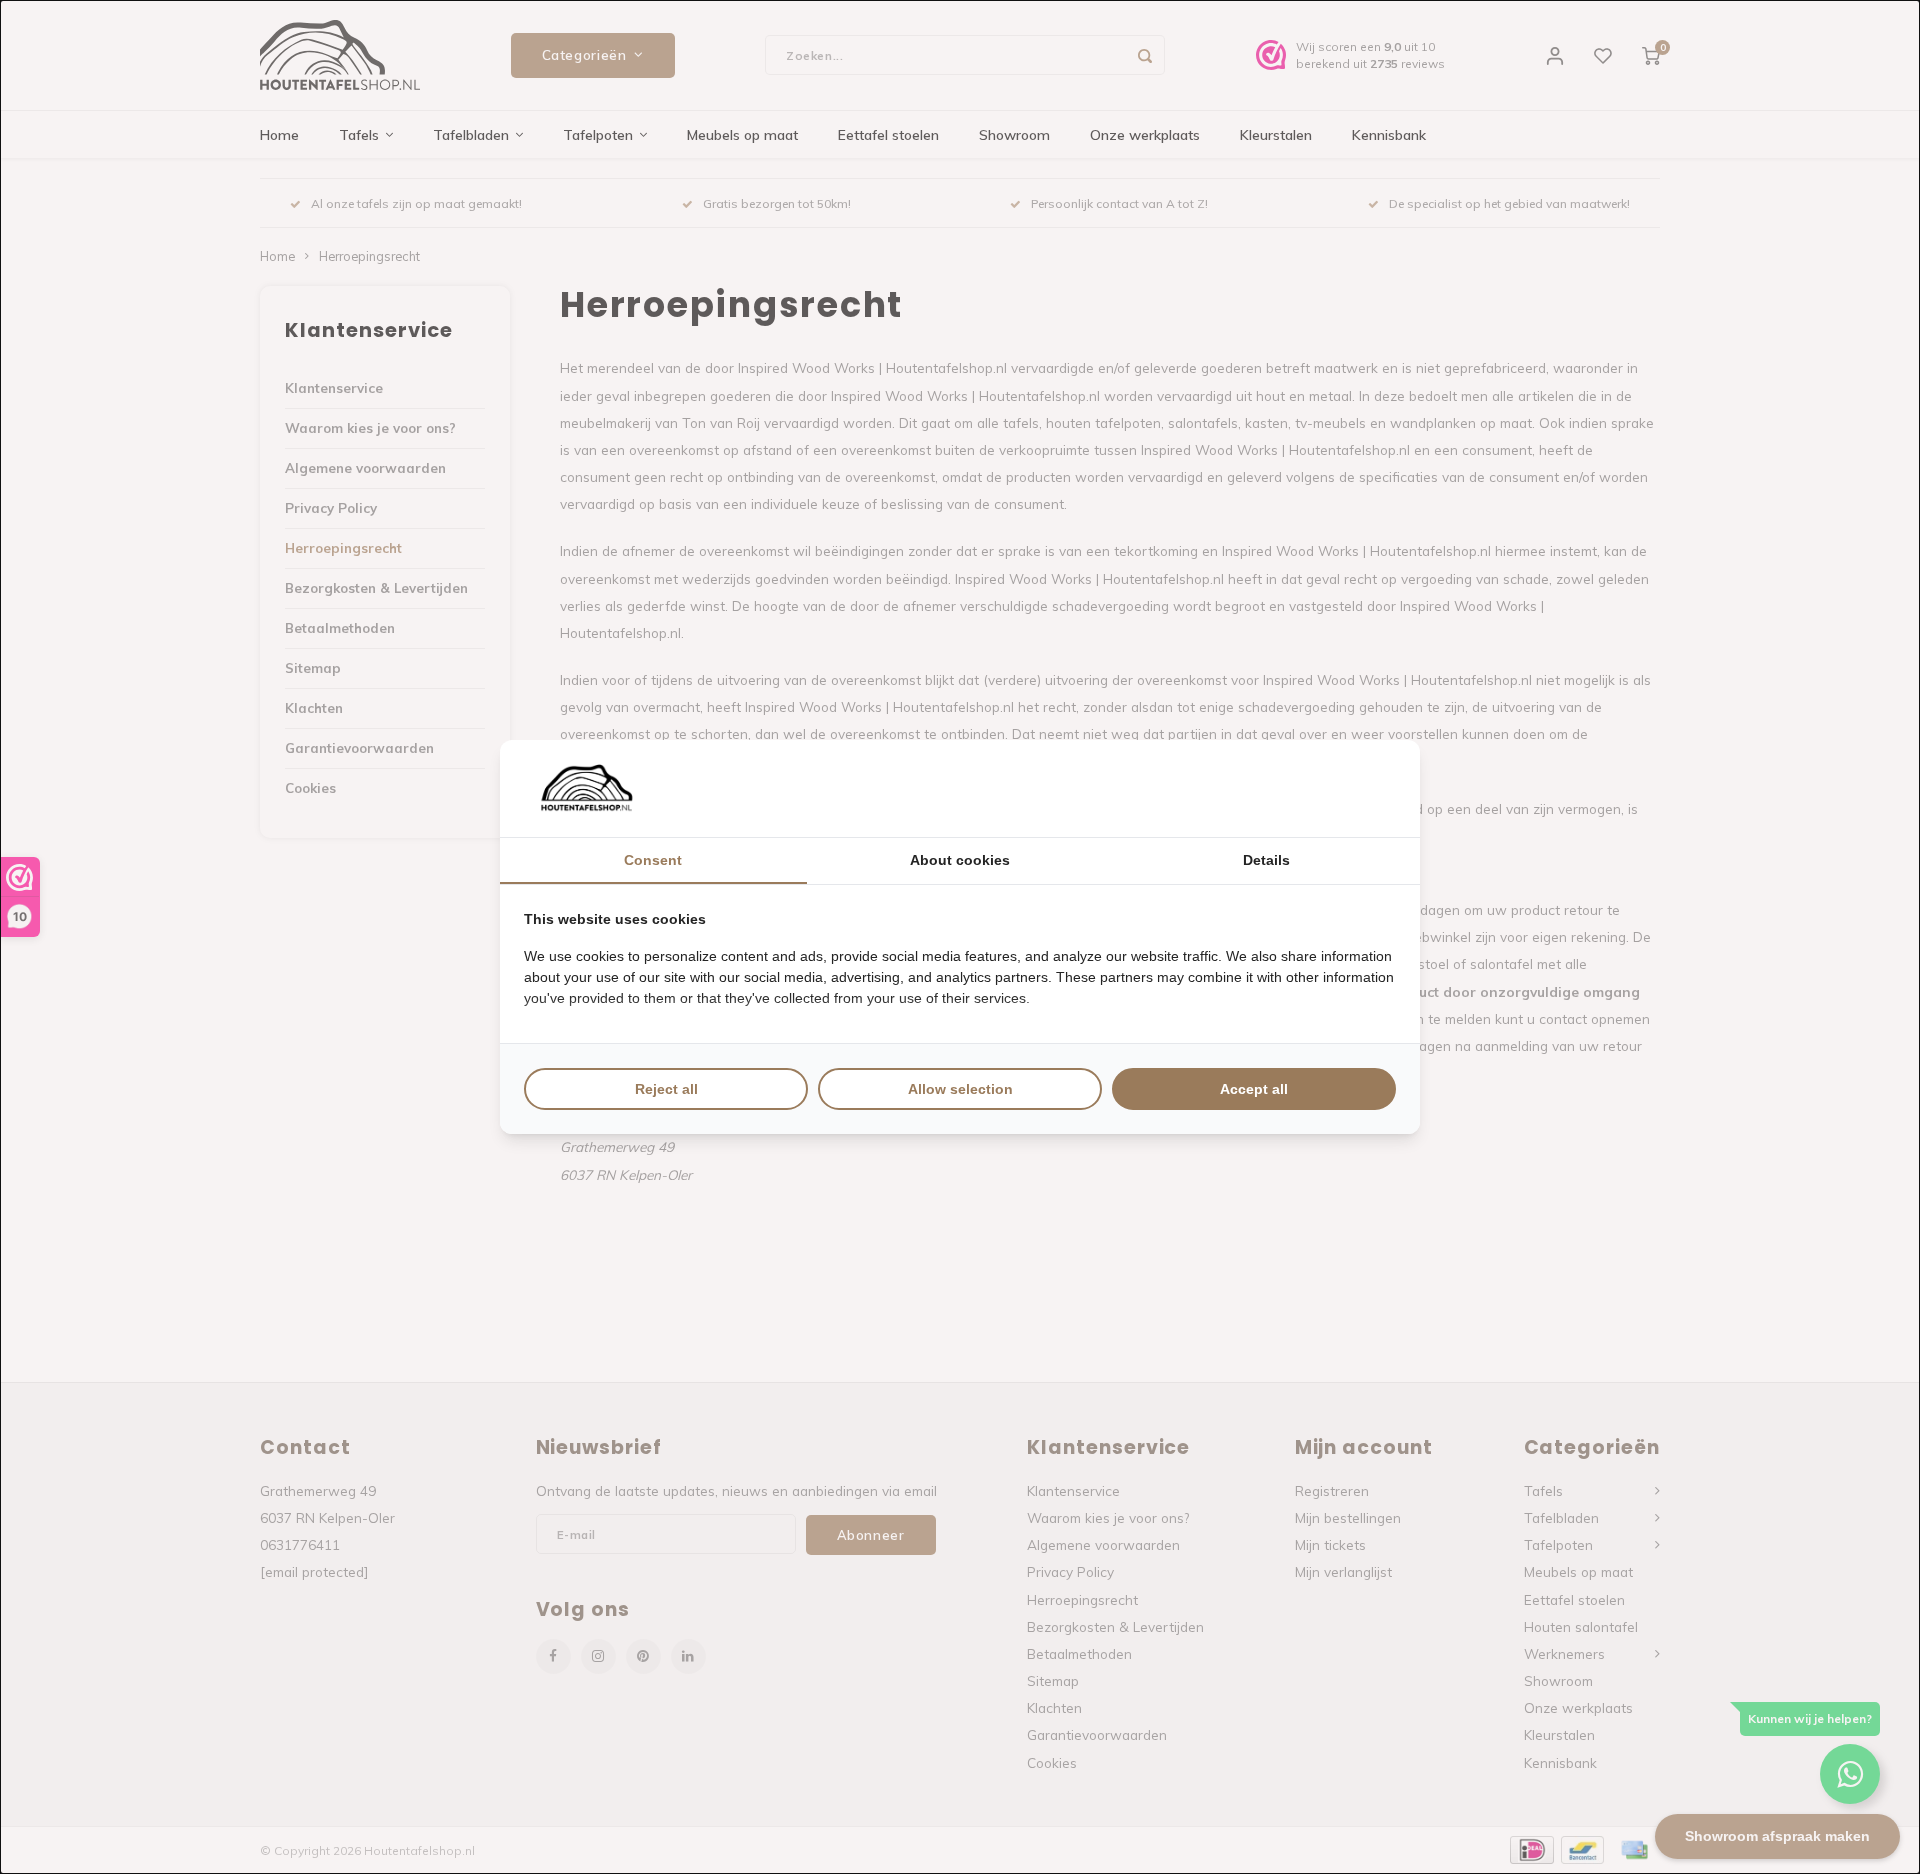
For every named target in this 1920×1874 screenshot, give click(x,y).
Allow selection (960, 1089)
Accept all (1254, 1089)
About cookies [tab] (960, 860)
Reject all (666, 1089)
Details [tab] (1266, 860)
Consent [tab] (653, 860)
